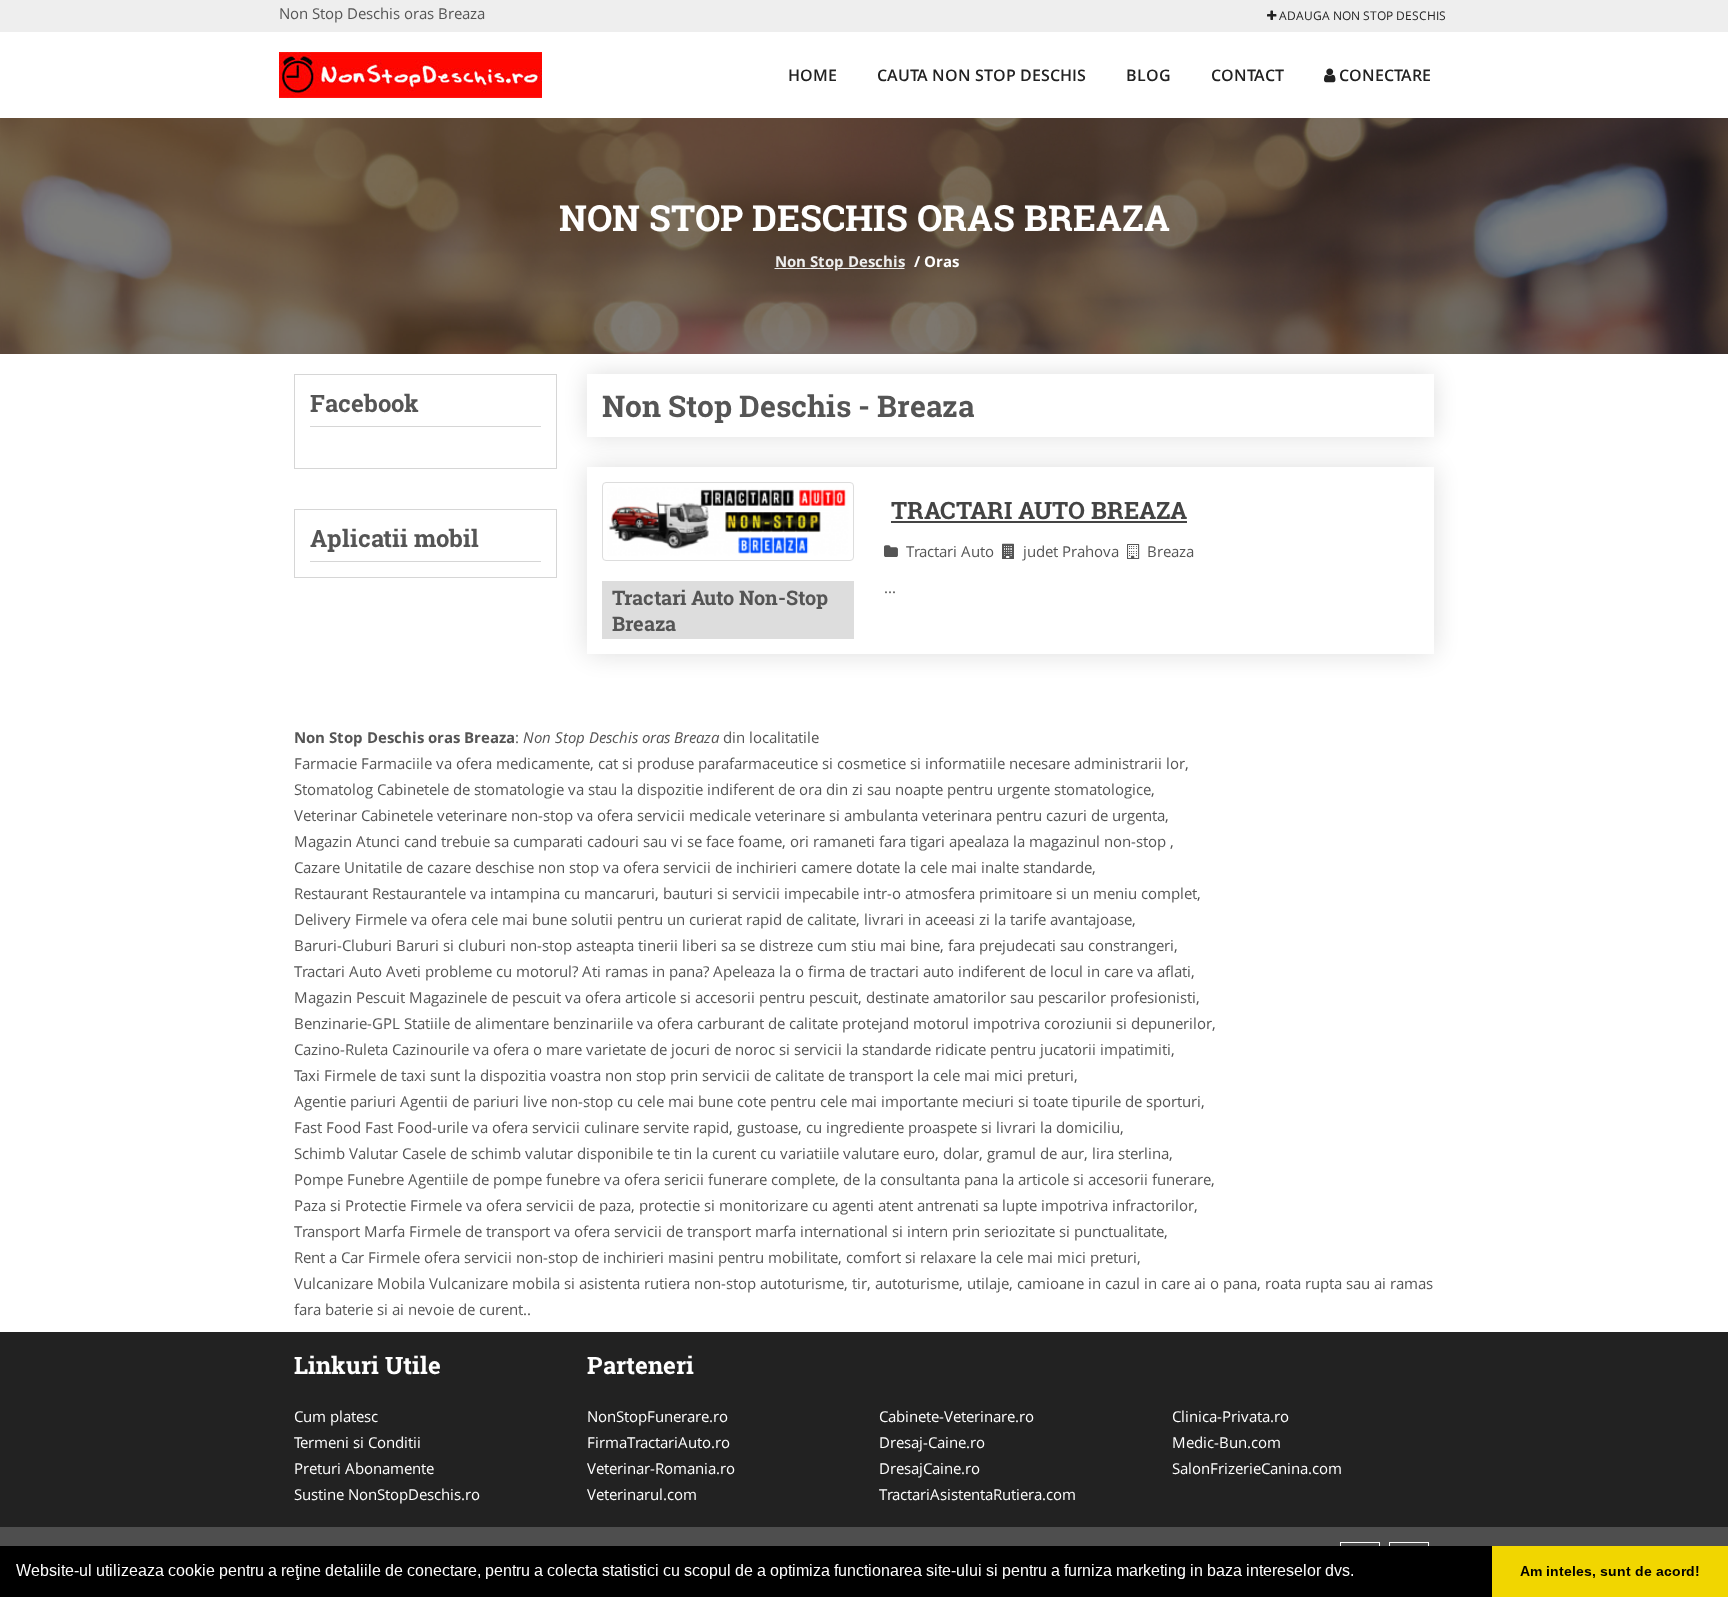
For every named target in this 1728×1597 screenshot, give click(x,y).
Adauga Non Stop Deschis (1361, 15)
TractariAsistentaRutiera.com (977, 1494)
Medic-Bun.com (1226, 1442)
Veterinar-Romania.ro (661, 1468)
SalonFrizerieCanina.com (1257, 1468)
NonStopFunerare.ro (657, 1416)
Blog (1148, 75)
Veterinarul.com (642, 1494)
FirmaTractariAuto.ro (658, 1442)
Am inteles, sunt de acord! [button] (1610, 1571)
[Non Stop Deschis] (410, 72)
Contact (1247, 75)
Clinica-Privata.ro (1230, 1416)
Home (812, 75)
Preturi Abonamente (364, 1468)
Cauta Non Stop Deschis (981, 75)
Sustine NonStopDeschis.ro (387, 1494)
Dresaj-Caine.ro (932, 1442)
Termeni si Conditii (357, 1442)
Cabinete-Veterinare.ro (956, 1416)
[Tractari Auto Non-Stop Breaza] (728, 522)
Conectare (1383, 75)
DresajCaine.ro (929, 1468)
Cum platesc (336, 1416)
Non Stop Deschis (840, 261)
